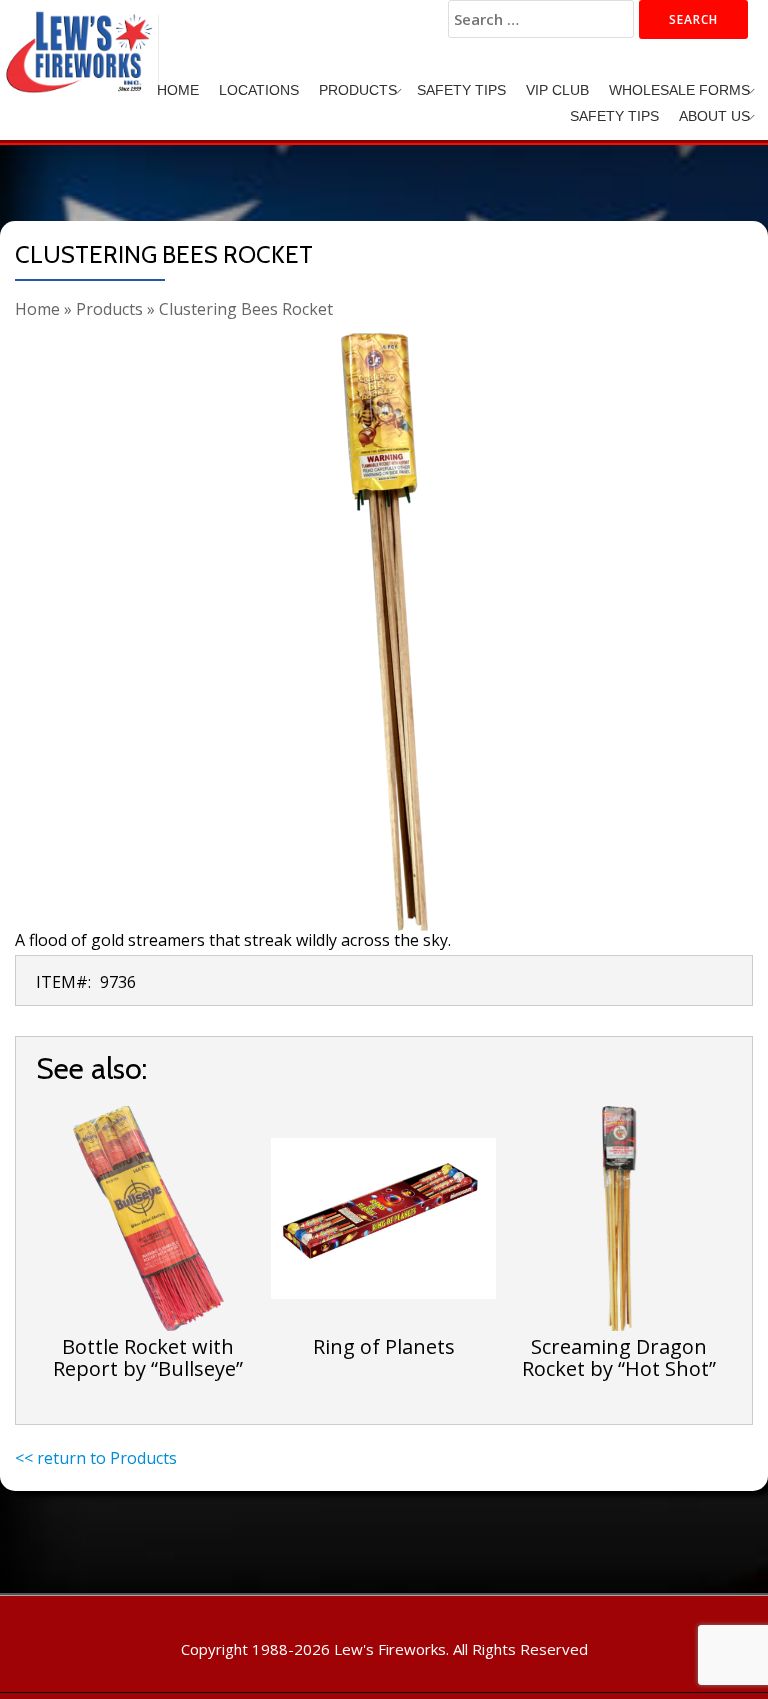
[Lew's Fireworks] (83, 35)
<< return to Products (96, 1458)
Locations (259, 90)
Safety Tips (461, 90)
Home (178, 90)
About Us (714, 116)
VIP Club (557, 90)
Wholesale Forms (679, 90)
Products (358, 90)
